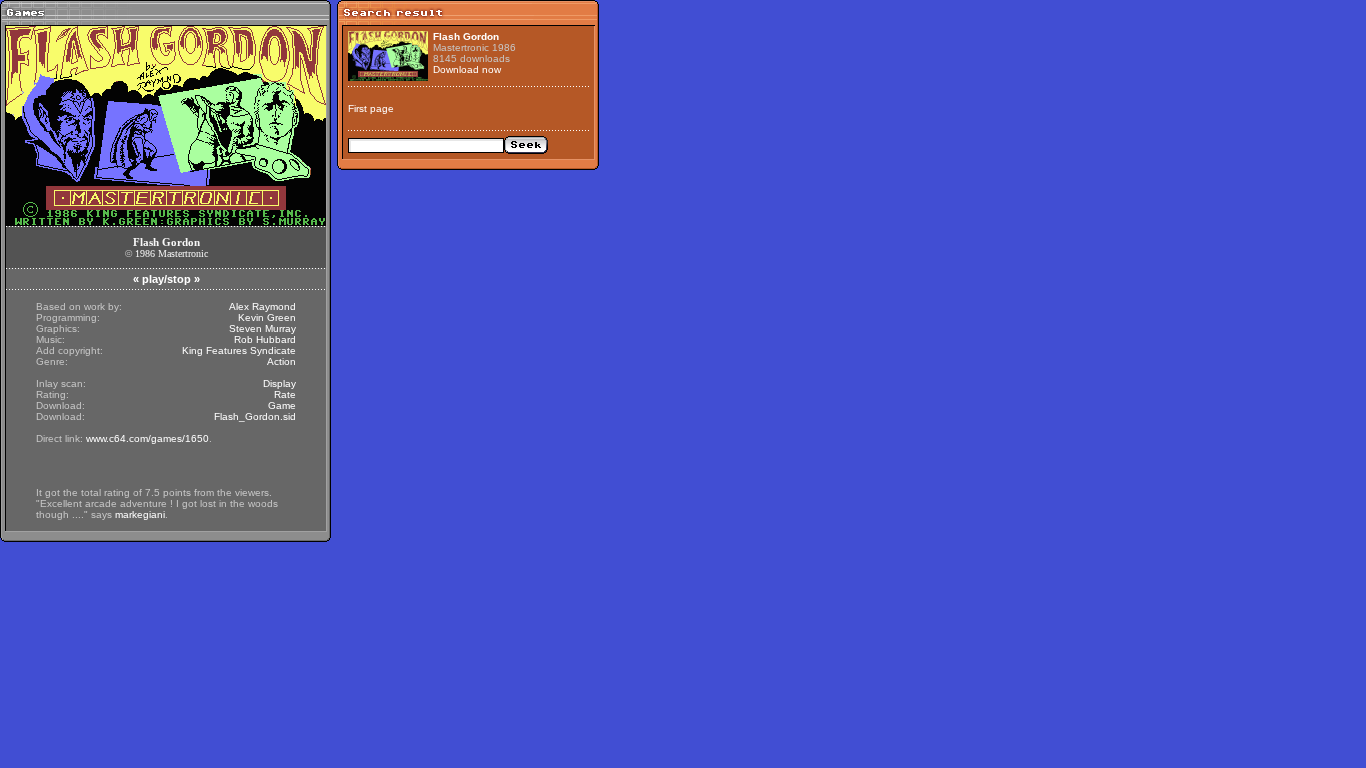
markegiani (140, 514)
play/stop (166, 279)
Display (279, 383)
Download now (467, 69)
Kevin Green (267, 317)
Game (282, 405)
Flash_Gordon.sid (255, 416)
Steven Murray (262, 328)
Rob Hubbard (265, 339)
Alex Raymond (262, 306)
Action (281, 361)
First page (371, 108)
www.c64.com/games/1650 (147, 438)
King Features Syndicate (239, 350)
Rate (285, 394)
